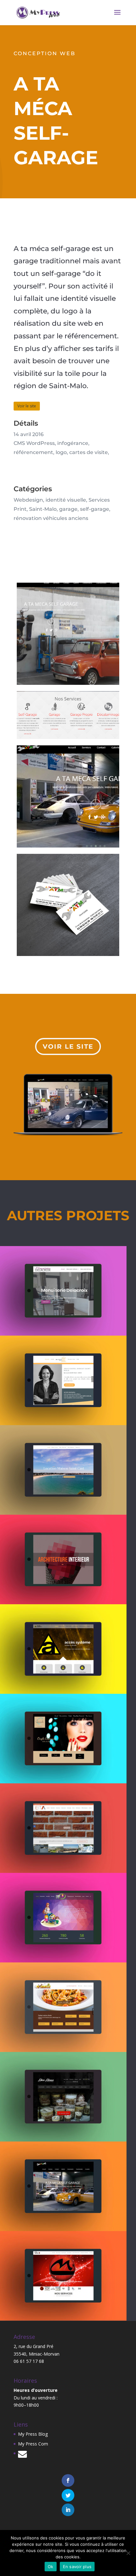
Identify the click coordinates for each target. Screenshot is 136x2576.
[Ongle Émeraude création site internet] (68, 1739)
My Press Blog (33, 2434)
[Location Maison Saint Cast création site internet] (68, 1470)
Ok (51, 2567)
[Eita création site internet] (68, 1828)
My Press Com (33, 2444)
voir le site (68, 1046)
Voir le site (27, 406)
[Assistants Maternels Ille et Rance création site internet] (68, 1918)
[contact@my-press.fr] (22, 2455)
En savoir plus (77, 2567)
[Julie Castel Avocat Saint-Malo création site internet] (68, 1380)
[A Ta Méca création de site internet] (68, 2186)
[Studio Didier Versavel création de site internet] (68, 1559)
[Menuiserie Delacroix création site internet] (68, 1291)
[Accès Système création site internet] (68, 1649)
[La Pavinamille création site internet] (68, 2007)
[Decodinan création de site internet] (68, 2097)
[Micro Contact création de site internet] (68, 2276)
